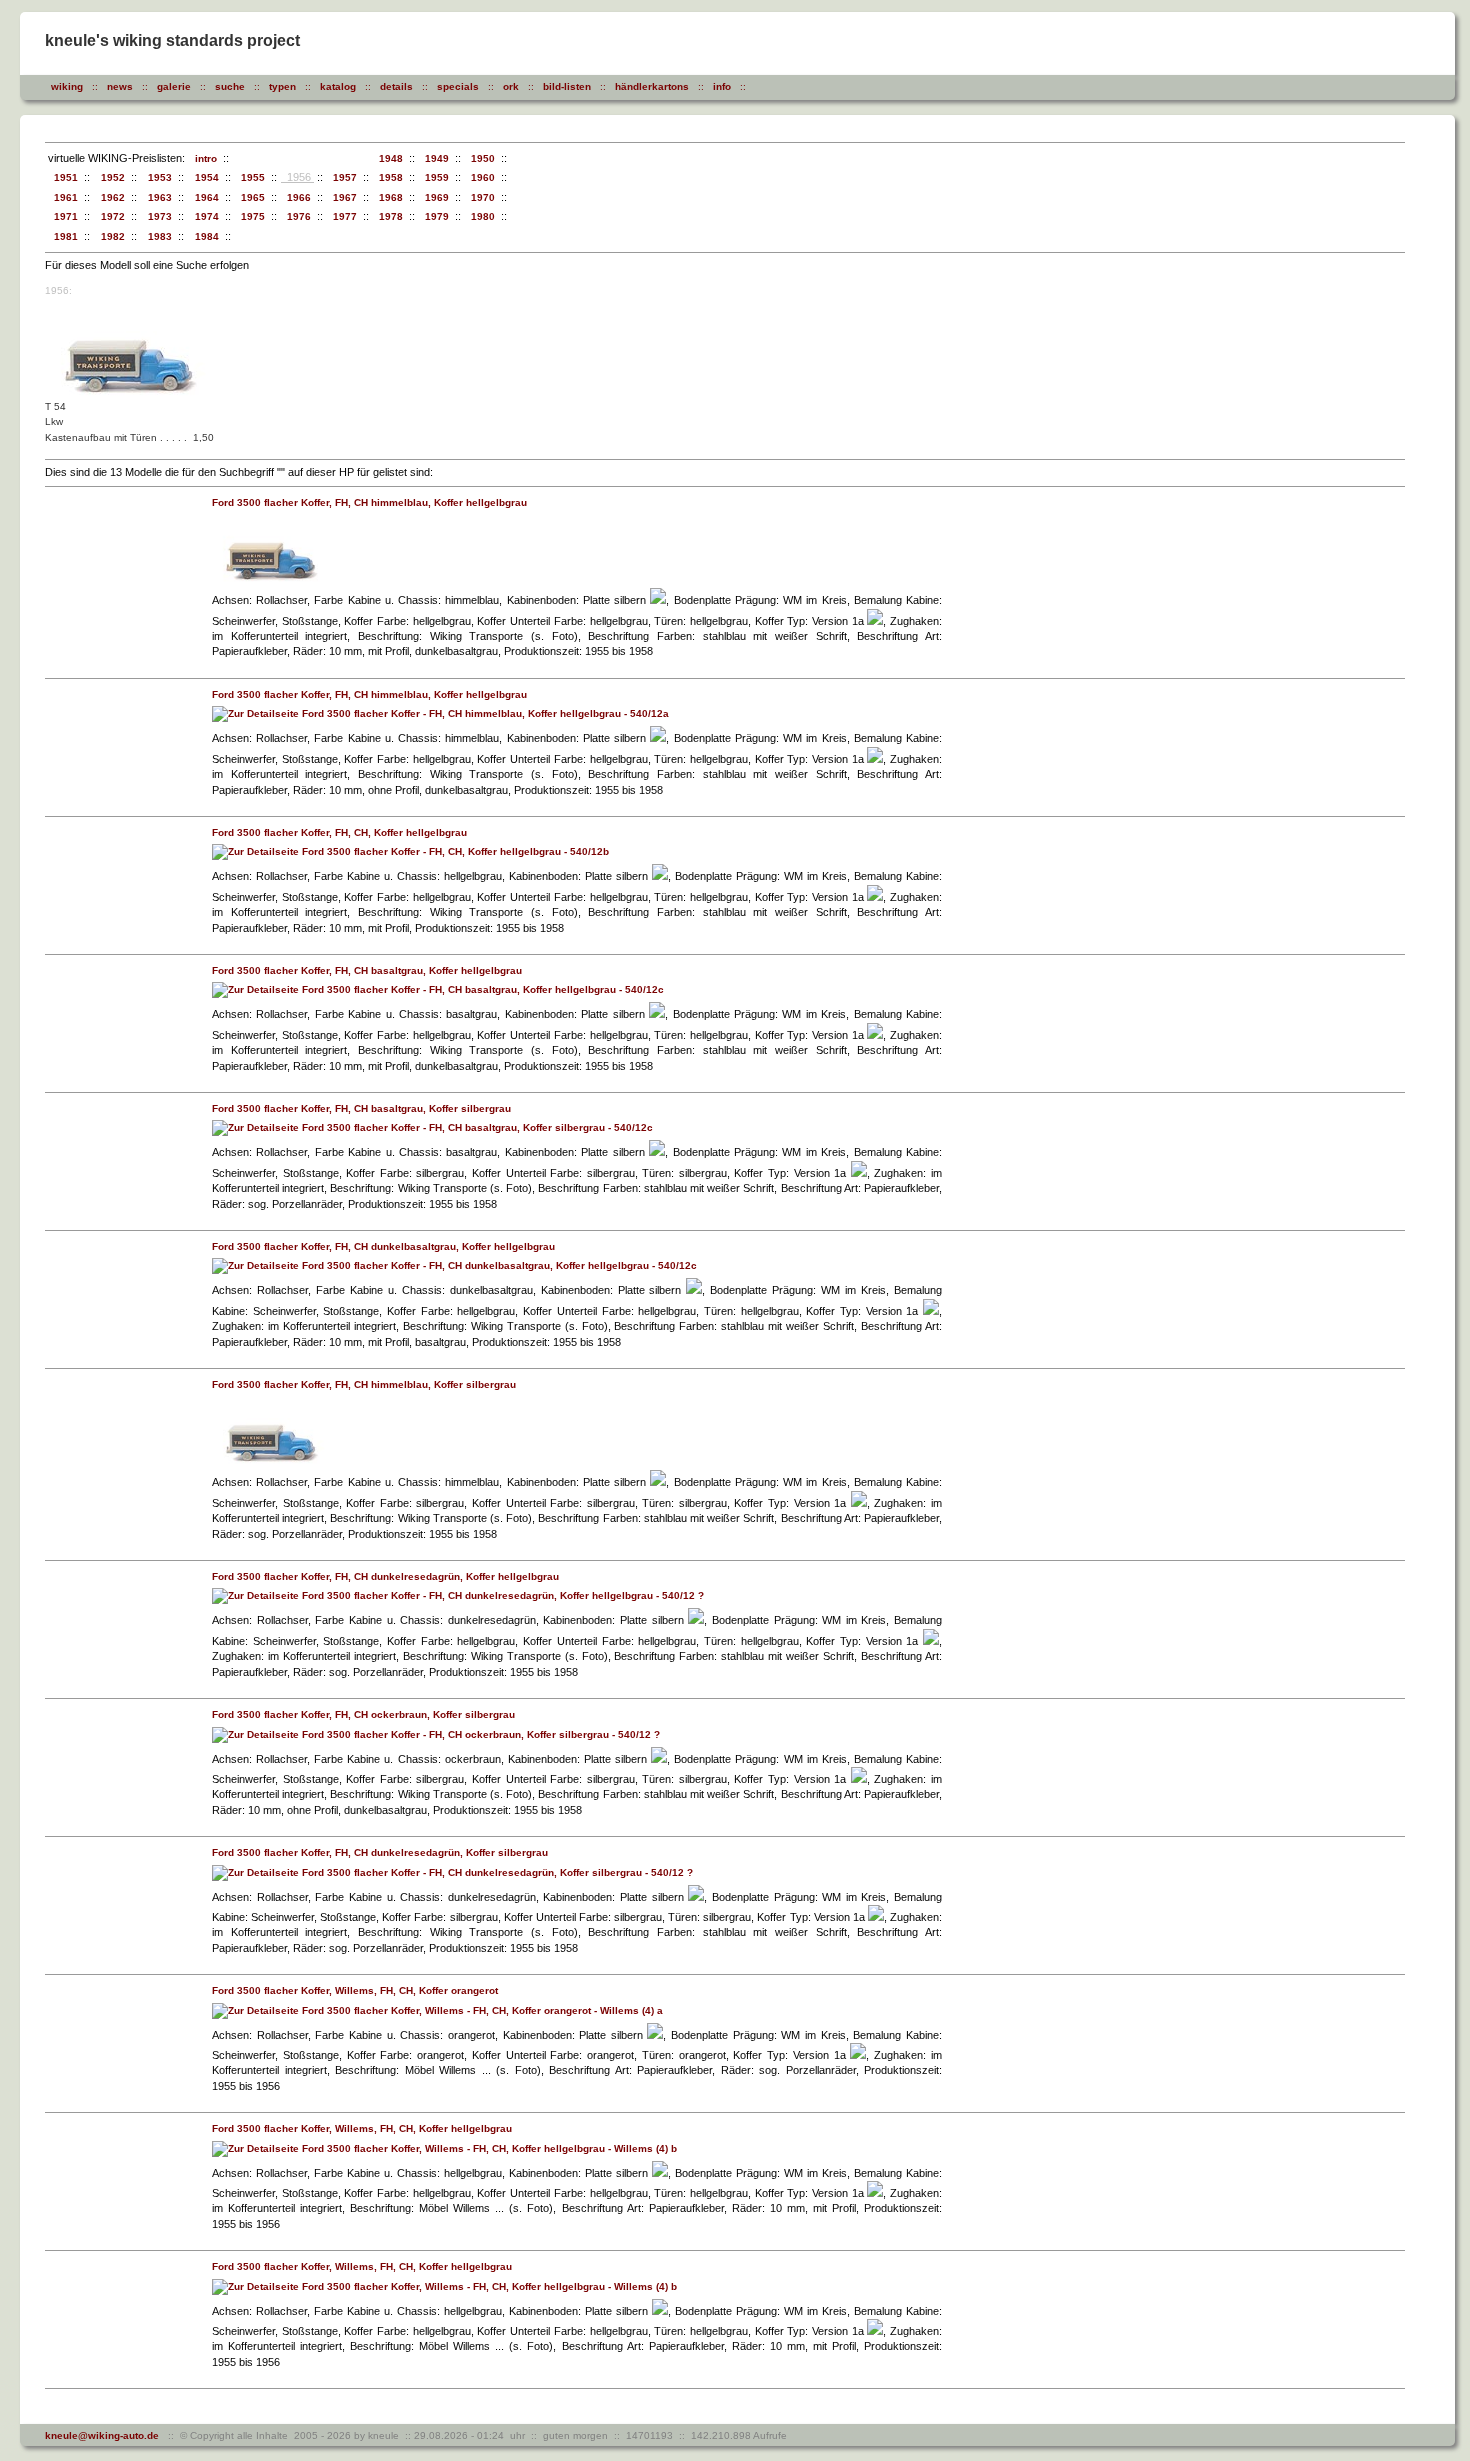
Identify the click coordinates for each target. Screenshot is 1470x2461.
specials (458, 86)
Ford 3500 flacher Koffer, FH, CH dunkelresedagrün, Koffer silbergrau (380, 1852)
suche (230, 86)
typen (282, 86)
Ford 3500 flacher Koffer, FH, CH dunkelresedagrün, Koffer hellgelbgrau (385, 1576)
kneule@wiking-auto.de (102, 2435)
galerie (174, 86)
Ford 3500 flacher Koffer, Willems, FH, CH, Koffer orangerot (355, 1990)
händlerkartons (652, 86)
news (120, 86)
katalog (338, 86)
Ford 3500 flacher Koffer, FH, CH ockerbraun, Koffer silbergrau (363, 1714)
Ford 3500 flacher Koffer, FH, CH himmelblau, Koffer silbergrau (364, 1384)
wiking (67, 86)
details (396, 86)
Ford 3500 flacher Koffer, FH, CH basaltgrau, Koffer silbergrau (361, 1108)
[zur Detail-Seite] (271, 580)
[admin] (786, 86)
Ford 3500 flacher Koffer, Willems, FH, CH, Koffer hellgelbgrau (362, 2128)
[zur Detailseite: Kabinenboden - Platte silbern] (658, 600)
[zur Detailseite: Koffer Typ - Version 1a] (875, 621)
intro (203, 158)
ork (511, 86)
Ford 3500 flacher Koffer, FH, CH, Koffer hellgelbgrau (339, 832)
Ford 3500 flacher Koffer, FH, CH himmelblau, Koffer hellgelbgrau (369, 502)
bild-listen (567, 86)
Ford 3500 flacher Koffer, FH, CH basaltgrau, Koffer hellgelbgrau (367, 970)
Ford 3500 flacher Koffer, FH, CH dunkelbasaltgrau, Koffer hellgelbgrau (383, 1246)
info (722, 86)
